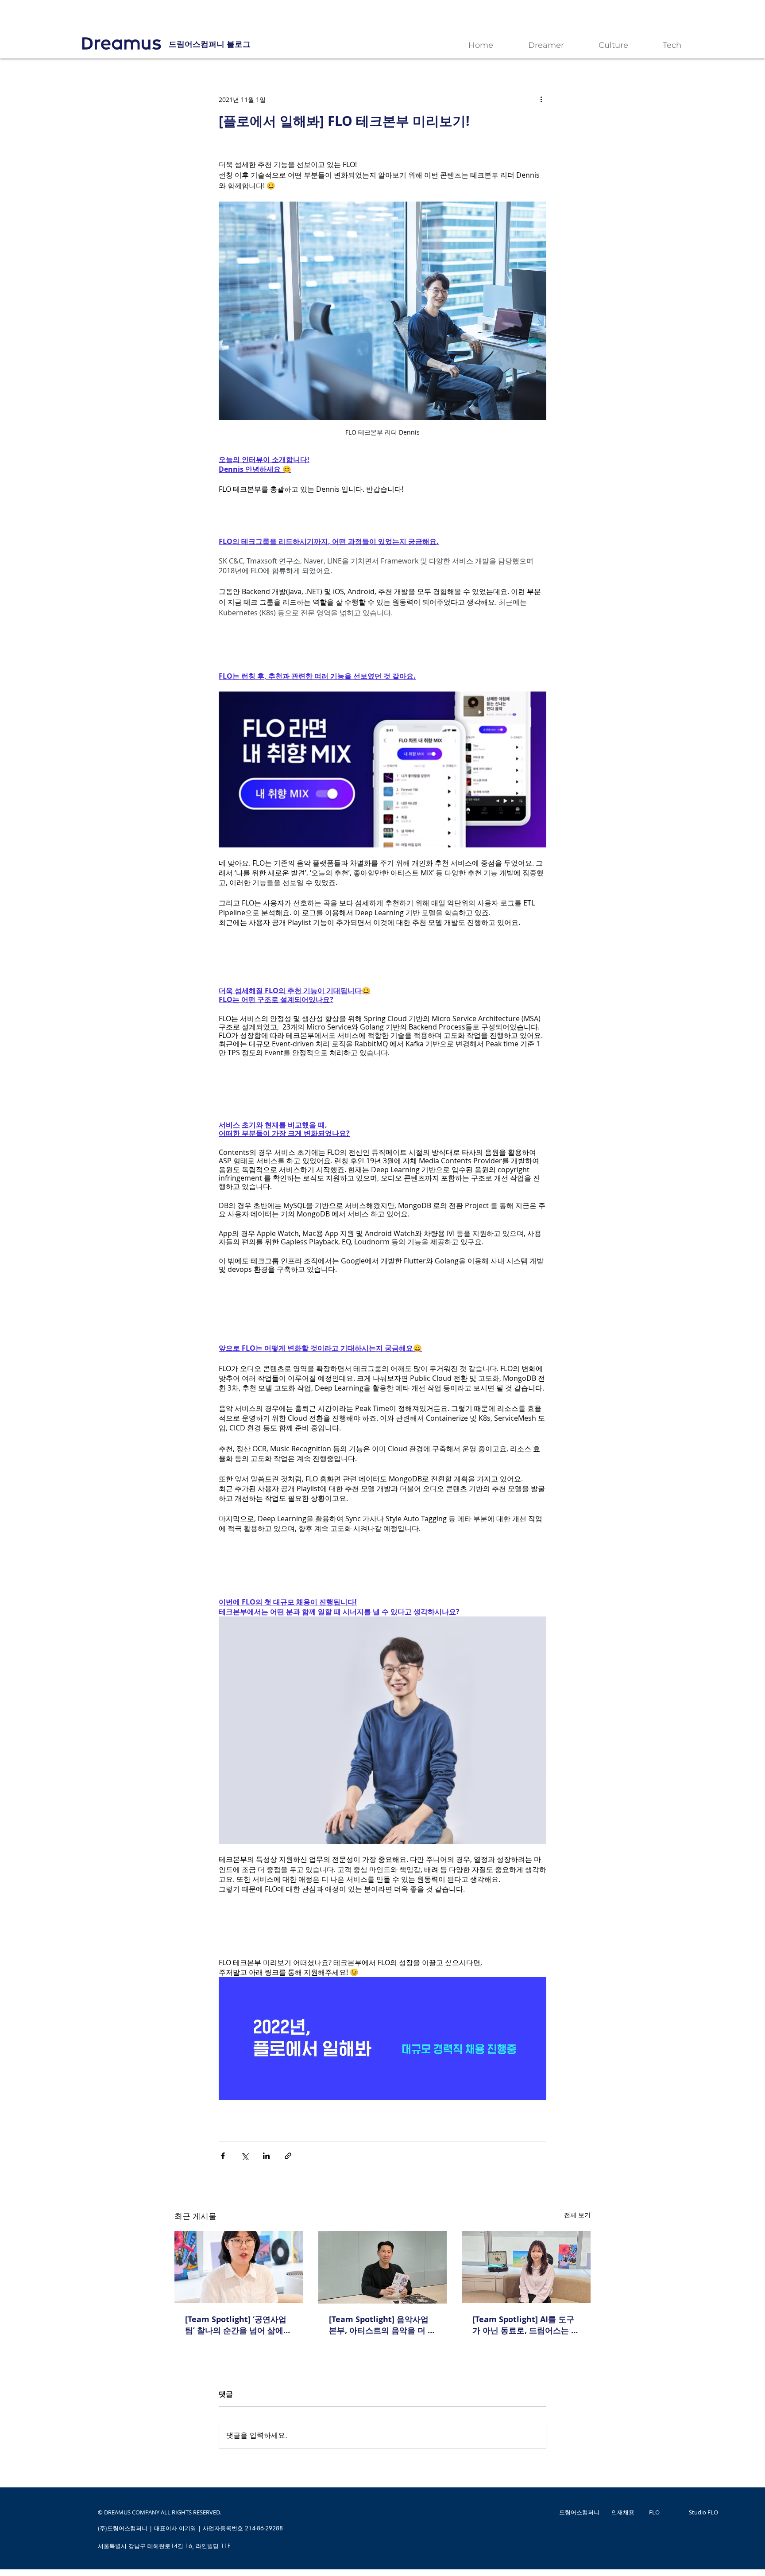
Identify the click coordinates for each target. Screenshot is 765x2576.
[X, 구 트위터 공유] (245, 2156)
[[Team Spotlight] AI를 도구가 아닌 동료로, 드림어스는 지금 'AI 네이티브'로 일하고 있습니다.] (526, 2267)
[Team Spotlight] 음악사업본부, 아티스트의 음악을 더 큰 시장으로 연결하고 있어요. (382, 2325)
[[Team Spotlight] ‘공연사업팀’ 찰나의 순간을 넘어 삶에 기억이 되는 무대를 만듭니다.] (239, 2267)
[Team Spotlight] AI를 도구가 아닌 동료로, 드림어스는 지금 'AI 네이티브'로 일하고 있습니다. (526, 2325)
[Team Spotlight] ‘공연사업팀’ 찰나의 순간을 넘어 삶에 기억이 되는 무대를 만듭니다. (237, 2325)
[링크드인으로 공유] (266, 2156)
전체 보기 (577, 2215)
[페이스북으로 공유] (223, 2156)
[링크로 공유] (288, 2156)
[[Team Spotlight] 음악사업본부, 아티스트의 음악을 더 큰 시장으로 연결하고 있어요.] (383, 2267)
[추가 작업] (541, 99)
